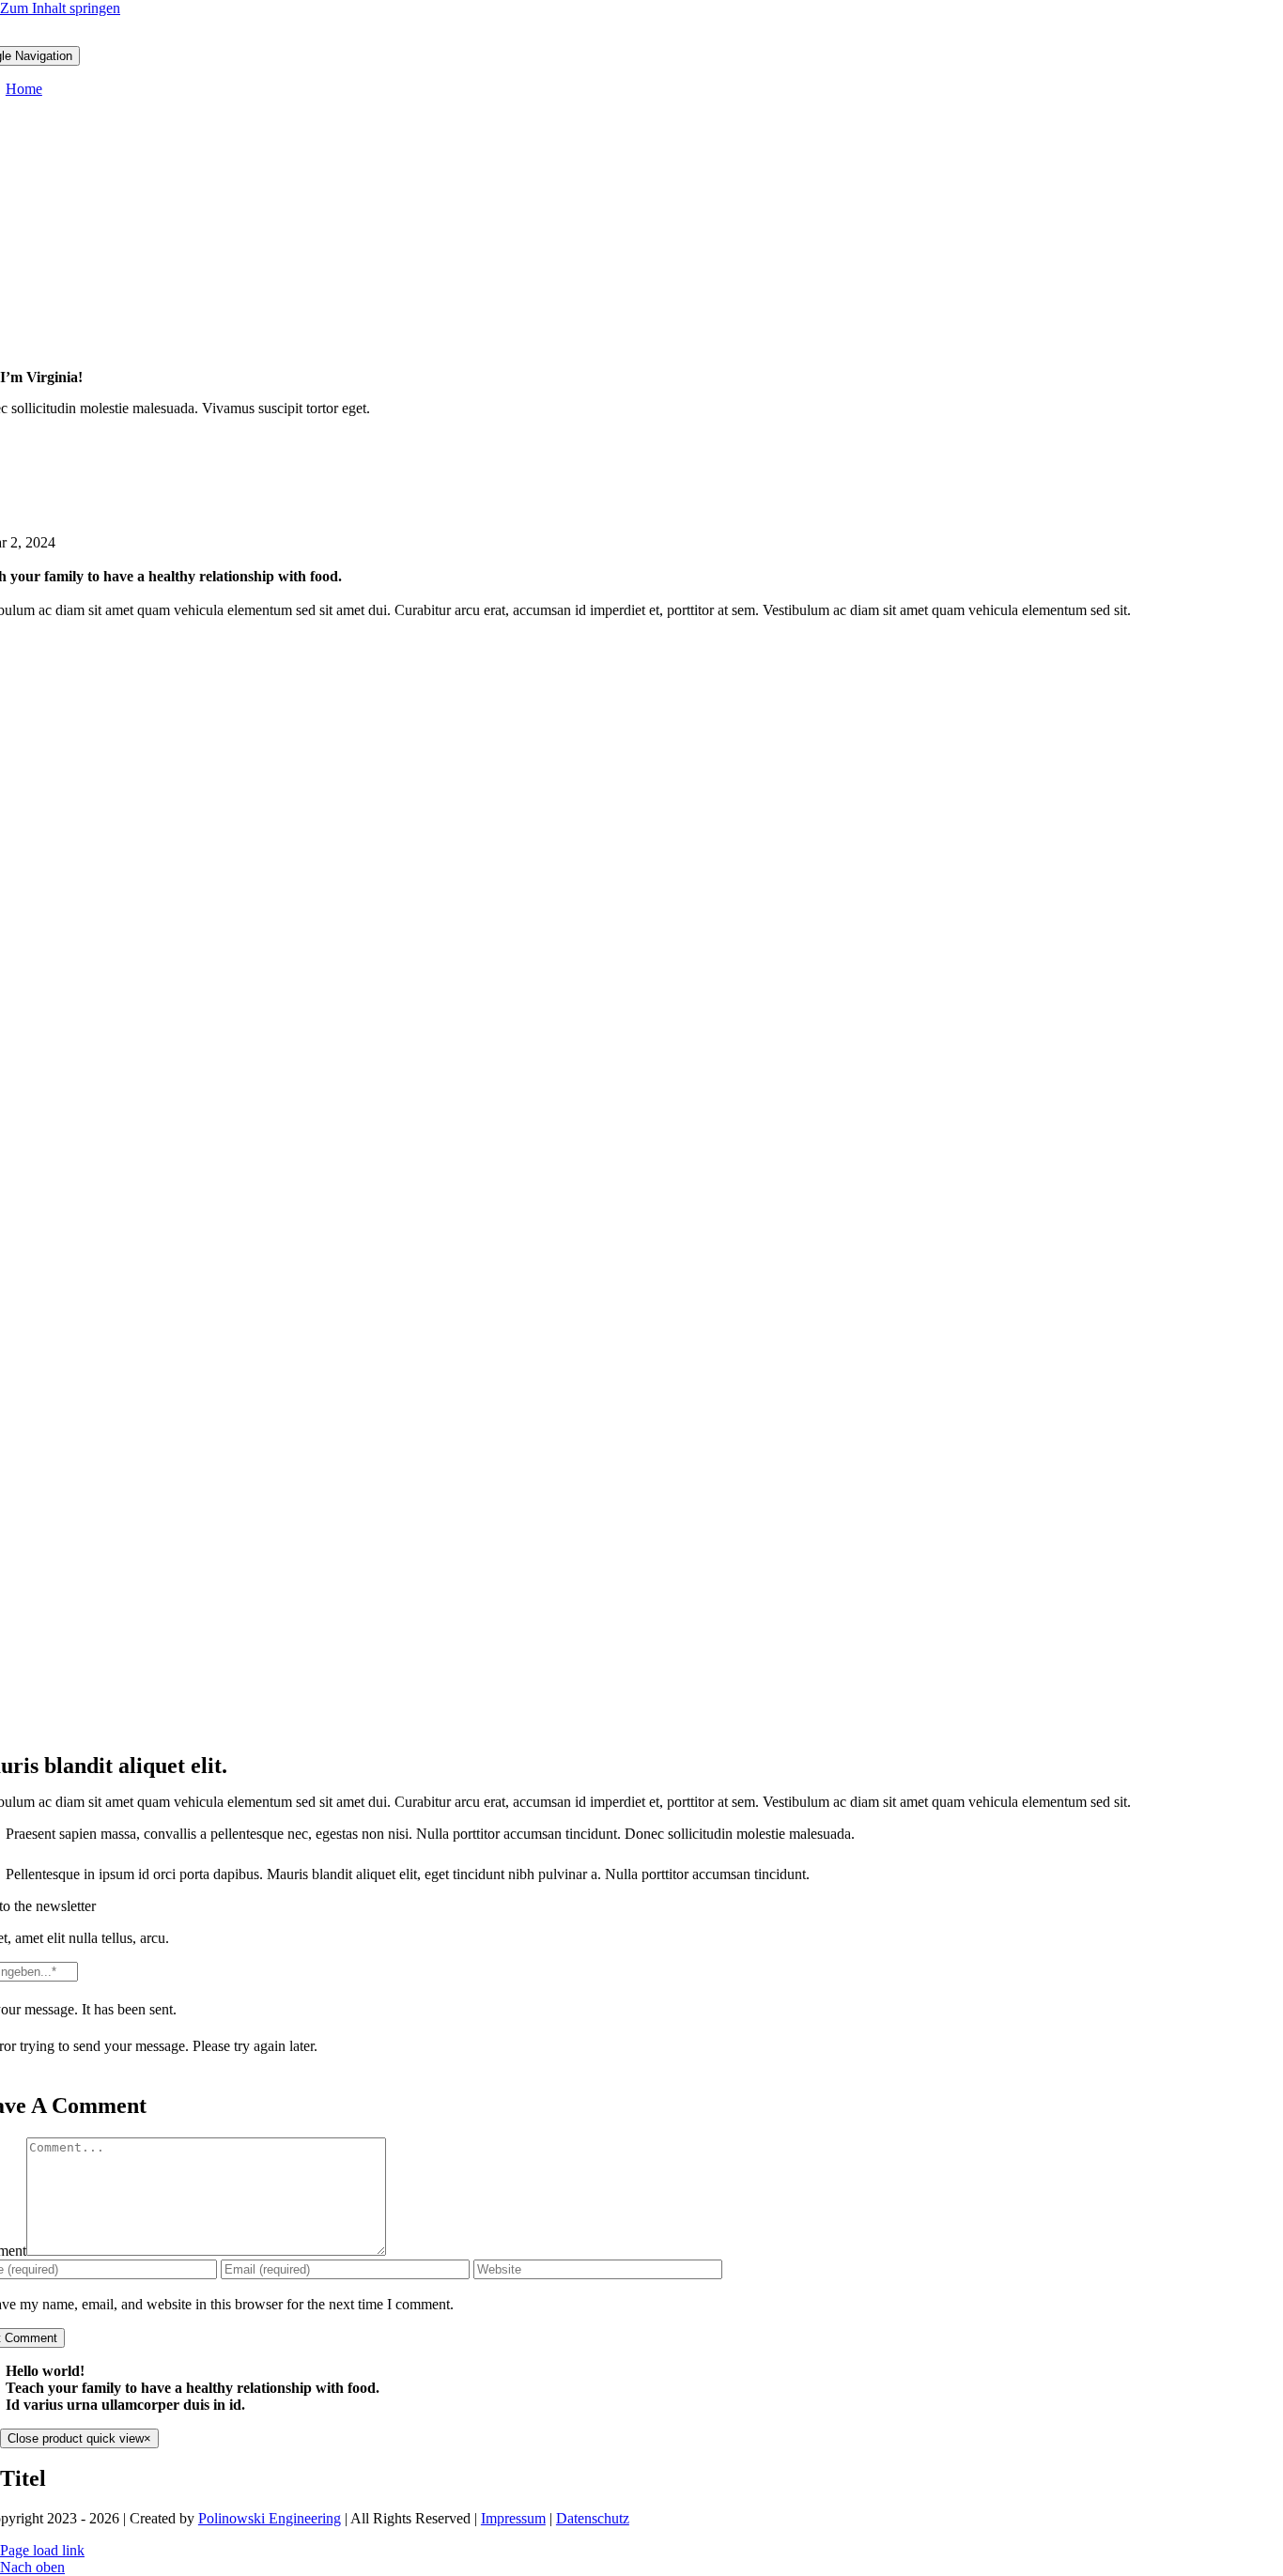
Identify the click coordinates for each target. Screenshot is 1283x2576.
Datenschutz (593, 2518)
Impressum (513, 2518)
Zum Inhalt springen (60, 8)
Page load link (42, 2550)
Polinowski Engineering (270, 2518)
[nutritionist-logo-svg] (641, 37)
